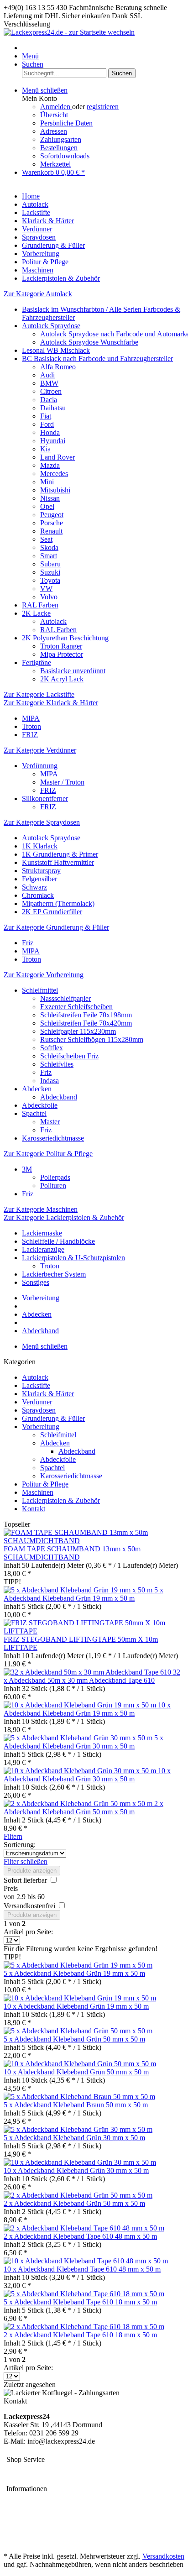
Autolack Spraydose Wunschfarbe (89, 342)
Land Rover (57, 457)
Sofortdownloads (65, 156)
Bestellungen (59, 148)
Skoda (49, 547)
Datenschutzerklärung (35, 2508)
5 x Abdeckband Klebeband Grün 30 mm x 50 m (84, 1742)
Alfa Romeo (58, 367)
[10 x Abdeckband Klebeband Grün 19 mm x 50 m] (81, 1705)
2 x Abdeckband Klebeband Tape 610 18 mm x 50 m (80, 2335)
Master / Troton (62, 782)
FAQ (11, 2541)
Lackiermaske (42, 1233)
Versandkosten (163, 2556)
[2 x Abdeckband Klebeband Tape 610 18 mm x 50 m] (84, 2327)
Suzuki (50, 572)
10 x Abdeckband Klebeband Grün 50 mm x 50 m (76, 2072)
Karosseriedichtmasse (53, 1138)
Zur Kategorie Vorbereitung (44, 975)
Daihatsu (53, 408)
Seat (46, 539)
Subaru (50, 564)
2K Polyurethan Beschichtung (65, 638)
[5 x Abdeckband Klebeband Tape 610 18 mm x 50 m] (84, 2294)
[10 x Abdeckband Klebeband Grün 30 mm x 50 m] (81, 1771)
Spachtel (34, 1113)
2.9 (22, 1897)
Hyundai (53, 441)
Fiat (46, 416)
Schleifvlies (57, 1064)
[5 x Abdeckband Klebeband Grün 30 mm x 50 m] (79, 1738)
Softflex (52, 1048)
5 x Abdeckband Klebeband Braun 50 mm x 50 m (76, 2105)
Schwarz (34, 887)
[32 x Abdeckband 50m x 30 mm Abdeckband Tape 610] (88, 1672)
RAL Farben (40, 605)
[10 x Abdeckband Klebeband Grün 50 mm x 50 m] (80, 2064)
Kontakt (34, 1509)
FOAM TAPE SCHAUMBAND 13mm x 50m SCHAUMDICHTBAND (72, 1553)
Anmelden (56, 107)
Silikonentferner (45, 798)
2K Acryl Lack (62, 679)
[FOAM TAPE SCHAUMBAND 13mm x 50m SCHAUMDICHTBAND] (94, 1541)
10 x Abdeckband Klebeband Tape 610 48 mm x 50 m (82, 2269)
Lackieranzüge (43, 1249)
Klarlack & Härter (48, 1394)
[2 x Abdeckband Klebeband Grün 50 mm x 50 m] (79, 1804)
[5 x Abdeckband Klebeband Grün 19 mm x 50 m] (79, 1590)
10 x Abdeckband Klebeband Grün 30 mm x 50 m (87, 1775)
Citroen (51, 391)
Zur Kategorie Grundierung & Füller (56, 927)
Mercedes (54, 474)
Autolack (53, 621)
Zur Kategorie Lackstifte (39, 694)
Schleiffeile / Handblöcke (58, 1241)
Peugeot (52, 515)
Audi (47, 375)
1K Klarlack (40, 846)
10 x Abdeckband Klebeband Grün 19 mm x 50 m (87, 1709)
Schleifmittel (40, 990)
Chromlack (38, 895)
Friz (28, 943)
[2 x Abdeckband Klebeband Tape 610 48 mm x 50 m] (84, 2228)
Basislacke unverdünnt (73, 671)
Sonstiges (36, 1282)
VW (46, 589)
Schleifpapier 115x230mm (78, 1031)
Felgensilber (39, 879)
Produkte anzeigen (32, 1871)
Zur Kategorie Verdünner (40, 750)
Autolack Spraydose (51, 326)
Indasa (50, 1081)
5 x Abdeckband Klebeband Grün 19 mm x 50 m (84, 1594)
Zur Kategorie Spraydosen (42, 822)
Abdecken (37, 1089)
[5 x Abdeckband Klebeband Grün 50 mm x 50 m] (78, 2031)
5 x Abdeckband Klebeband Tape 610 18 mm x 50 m (80, 2302)
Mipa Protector (62, 654)
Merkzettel (55, 164)
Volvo (49, 597)
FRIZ (30, 735)
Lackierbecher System (54, 1274)
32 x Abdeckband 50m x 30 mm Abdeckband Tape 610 (92, 1676)
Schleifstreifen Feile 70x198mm (86, 1015)
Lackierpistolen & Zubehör (61, 1500)
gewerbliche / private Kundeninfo (52, 2532)
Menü (30, 56)
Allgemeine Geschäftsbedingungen (54, 2500)
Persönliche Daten (66, 123)
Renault (51, 531)
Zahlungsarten (61, 139)
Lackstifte (36, 1385)
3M (27, 1169)
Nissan (50, 498)
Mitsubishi (55, 490)
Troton (31, 726)
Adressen (54, 131)
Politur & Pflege (45, 1484)
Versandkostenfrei (30, 1906)
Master (50, 1122)
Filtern (13, 1836)
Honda (50, 432)
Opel (47, 506)
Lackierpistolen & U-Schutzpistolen (73, 1258)
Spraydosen (39, 1410)
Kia (45, 449)
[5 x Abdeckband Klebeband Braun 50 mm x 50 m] (79, 2097)
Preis (11, 1888)
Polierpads (55, 1177)
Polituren (53, 1186)
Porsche (52, 523)
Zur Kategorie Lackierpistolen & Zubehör (64, 1217)
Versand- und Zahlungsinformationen (57, 2524)
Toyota (50, 580)
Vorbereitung (41, 1427)
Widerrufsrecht (25, 2516)
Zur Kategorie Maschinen (41, 1209)
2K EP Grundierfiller (52, 912)
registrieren (103, 107)
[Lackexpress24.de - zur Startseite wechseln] (69, 32)
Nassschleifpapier (65, 998)
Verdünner (37, 1402)
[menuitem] (103, 56)
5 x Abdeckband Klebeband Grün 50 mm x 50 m (74, 2039)
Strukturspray (41, 871)
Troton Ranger (61, 646)
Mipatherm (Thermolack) (58, 903)
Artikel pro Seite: (28, 1932)
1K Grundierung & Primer (60, 854)
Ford (47, 424)
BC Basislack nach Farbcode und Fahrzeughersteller (97, 359)
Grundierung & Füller (53, 1418)
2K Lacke (36, 613)
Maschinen (38, 1492)
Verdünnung (40, 766)
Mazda (50, 465)
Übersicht (54, 115)
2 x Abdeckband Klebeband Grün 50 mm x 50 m (84, 1808)
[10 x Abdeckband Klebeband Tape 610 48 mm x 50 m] (86, 2261)
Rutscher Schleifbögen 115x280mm (92, 1039)
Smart (49, 556)
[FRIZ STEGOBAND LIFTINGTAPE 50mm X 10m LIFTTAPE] (94, 1631)
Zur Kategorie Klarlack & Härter (51, 703)
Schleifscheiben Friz (69, 1056)
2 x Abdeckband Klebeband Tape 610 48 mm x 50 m (80, 2236)
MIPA (31, 718)
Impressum (19, 2470)
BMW (49, 383)
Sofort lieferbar (26, 1880)
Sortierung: (20, 1845)
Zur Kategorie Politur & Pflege (48, 1154)
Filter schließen (26, 1861)
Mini (47, 482)
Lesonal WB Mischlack (56, 350)
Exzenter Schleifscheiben (76, 1007)
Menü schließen (45, 90)
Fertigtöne (37, 662)
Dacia (49, 400)
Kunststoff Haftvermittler (58, 862)
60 (41, 1897)
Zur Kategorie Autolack (38, 294)
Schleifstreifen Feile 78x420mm (86, 1023)
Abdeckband (59, 1097)
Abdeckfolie (40, 1105)
